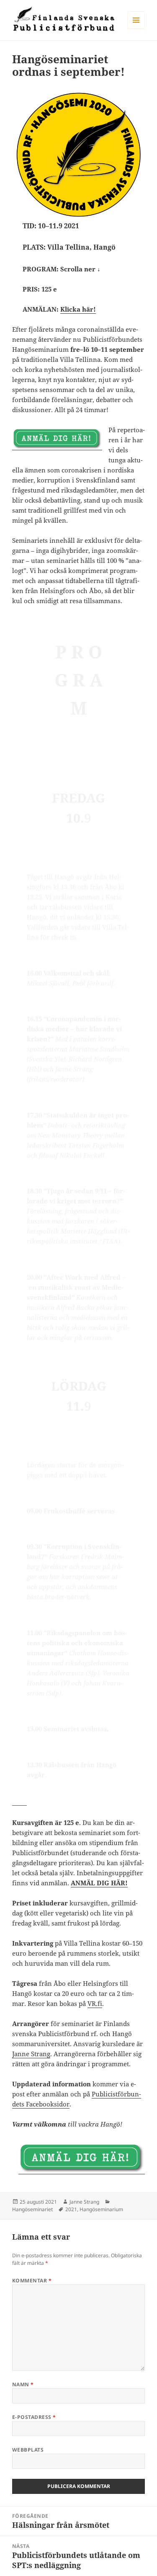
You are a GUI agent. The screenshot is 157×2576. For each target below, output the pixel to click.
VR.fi (95, 2003)
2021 (71, 2209)
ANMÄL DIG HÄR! (99, 1883)
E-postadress (34, 2417)
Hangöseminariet (32, 2209)
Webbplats (28, 2450)
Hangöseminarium (101, 2209)
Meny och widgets (136, 29)
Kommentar (32, 2280)
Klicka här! (78, 309)
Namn (23, 2384)
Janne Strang (31, 2054)
